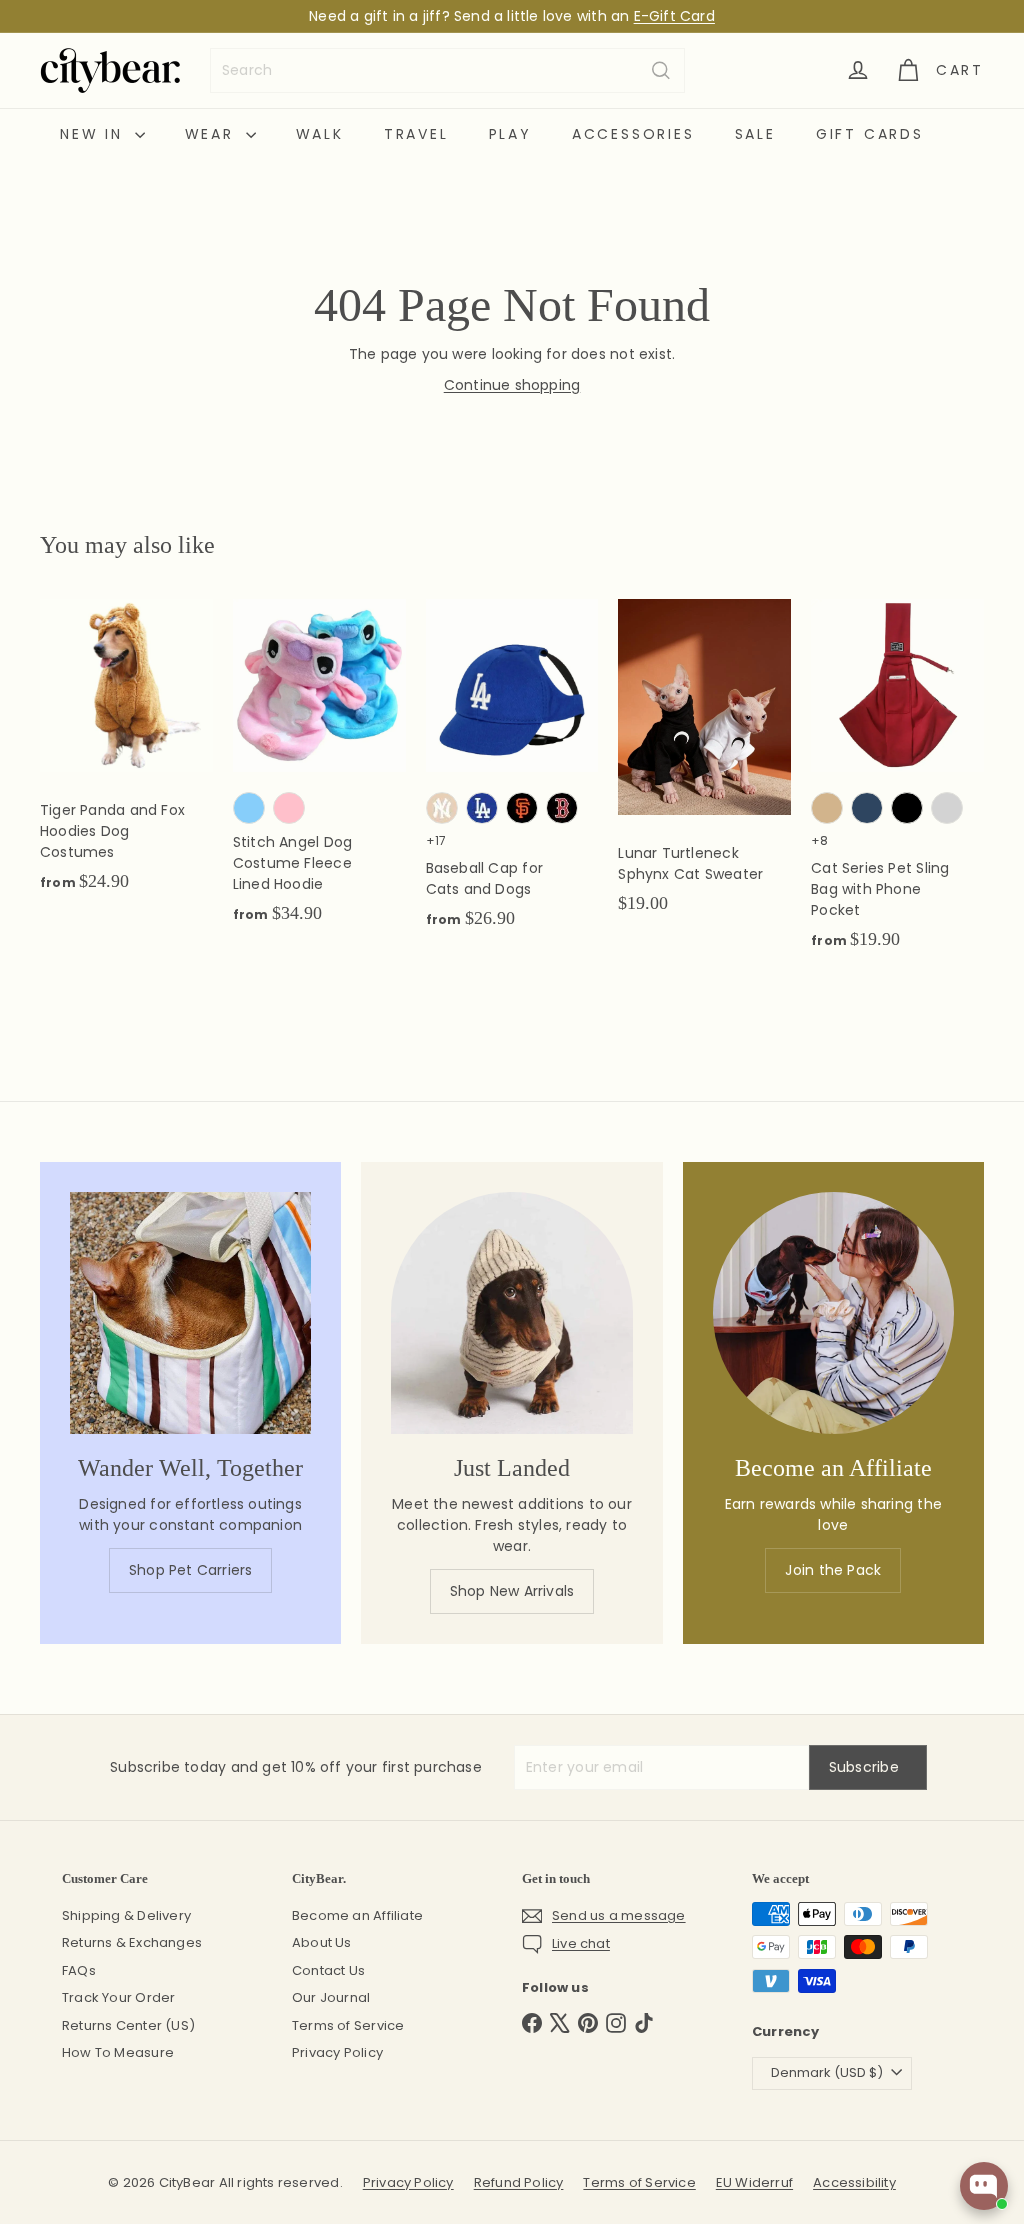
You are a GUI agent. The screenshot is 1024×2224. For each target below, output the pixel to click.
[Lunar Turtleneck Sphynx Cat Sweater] (704, 767)
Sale (755, 134)
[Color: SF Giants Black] (522, 808)
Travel (416, 134)
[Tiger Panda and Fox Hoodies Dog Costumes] (126, 756)
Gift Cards (870, 134)
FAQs (79, 1970)
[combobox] (447, 70)
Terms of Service (348, 2025)
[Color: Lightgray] (947, 808)
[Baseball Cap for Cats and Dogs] (512, 774)
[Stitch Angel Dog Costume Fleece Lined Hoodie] (319, 772)
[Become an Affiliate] (833, 1312)
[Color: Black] (907, 808)
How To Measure (118, 2052)
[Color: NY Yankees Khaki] (442, 808)
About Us (322, 1942)
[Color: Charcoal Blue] (867, 808)
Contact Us (328, 1970)
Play (510, 134)
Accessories (633, 134)
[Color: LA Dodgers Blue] (482, 808)
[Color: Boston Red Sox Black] (562, 808)
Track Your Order (118, 1997)
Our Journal (331, 1997)
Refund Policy (519, 2182)
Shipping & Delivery (126, 1915)
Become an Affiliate (357, 1915)
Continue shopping (512, 385)
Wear (213, 134)
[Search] (661, 70)
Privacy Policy (337, 2052)
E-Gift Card (674, 16)
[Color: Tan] (827, 808)
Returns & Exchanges (132, 1942)
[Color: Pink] (289, 808)
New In (95, 134)
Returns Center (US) (128, 2025)
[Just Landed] (511, 1312)
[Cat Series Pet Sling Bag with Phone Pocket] (897, 785)
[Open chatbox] (984, 2186)
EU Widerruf (754, 2182)
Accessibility (854, 2182)
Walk (320, 134)
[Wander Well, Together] (190, 1312)
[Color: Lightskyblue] (249, 808)
